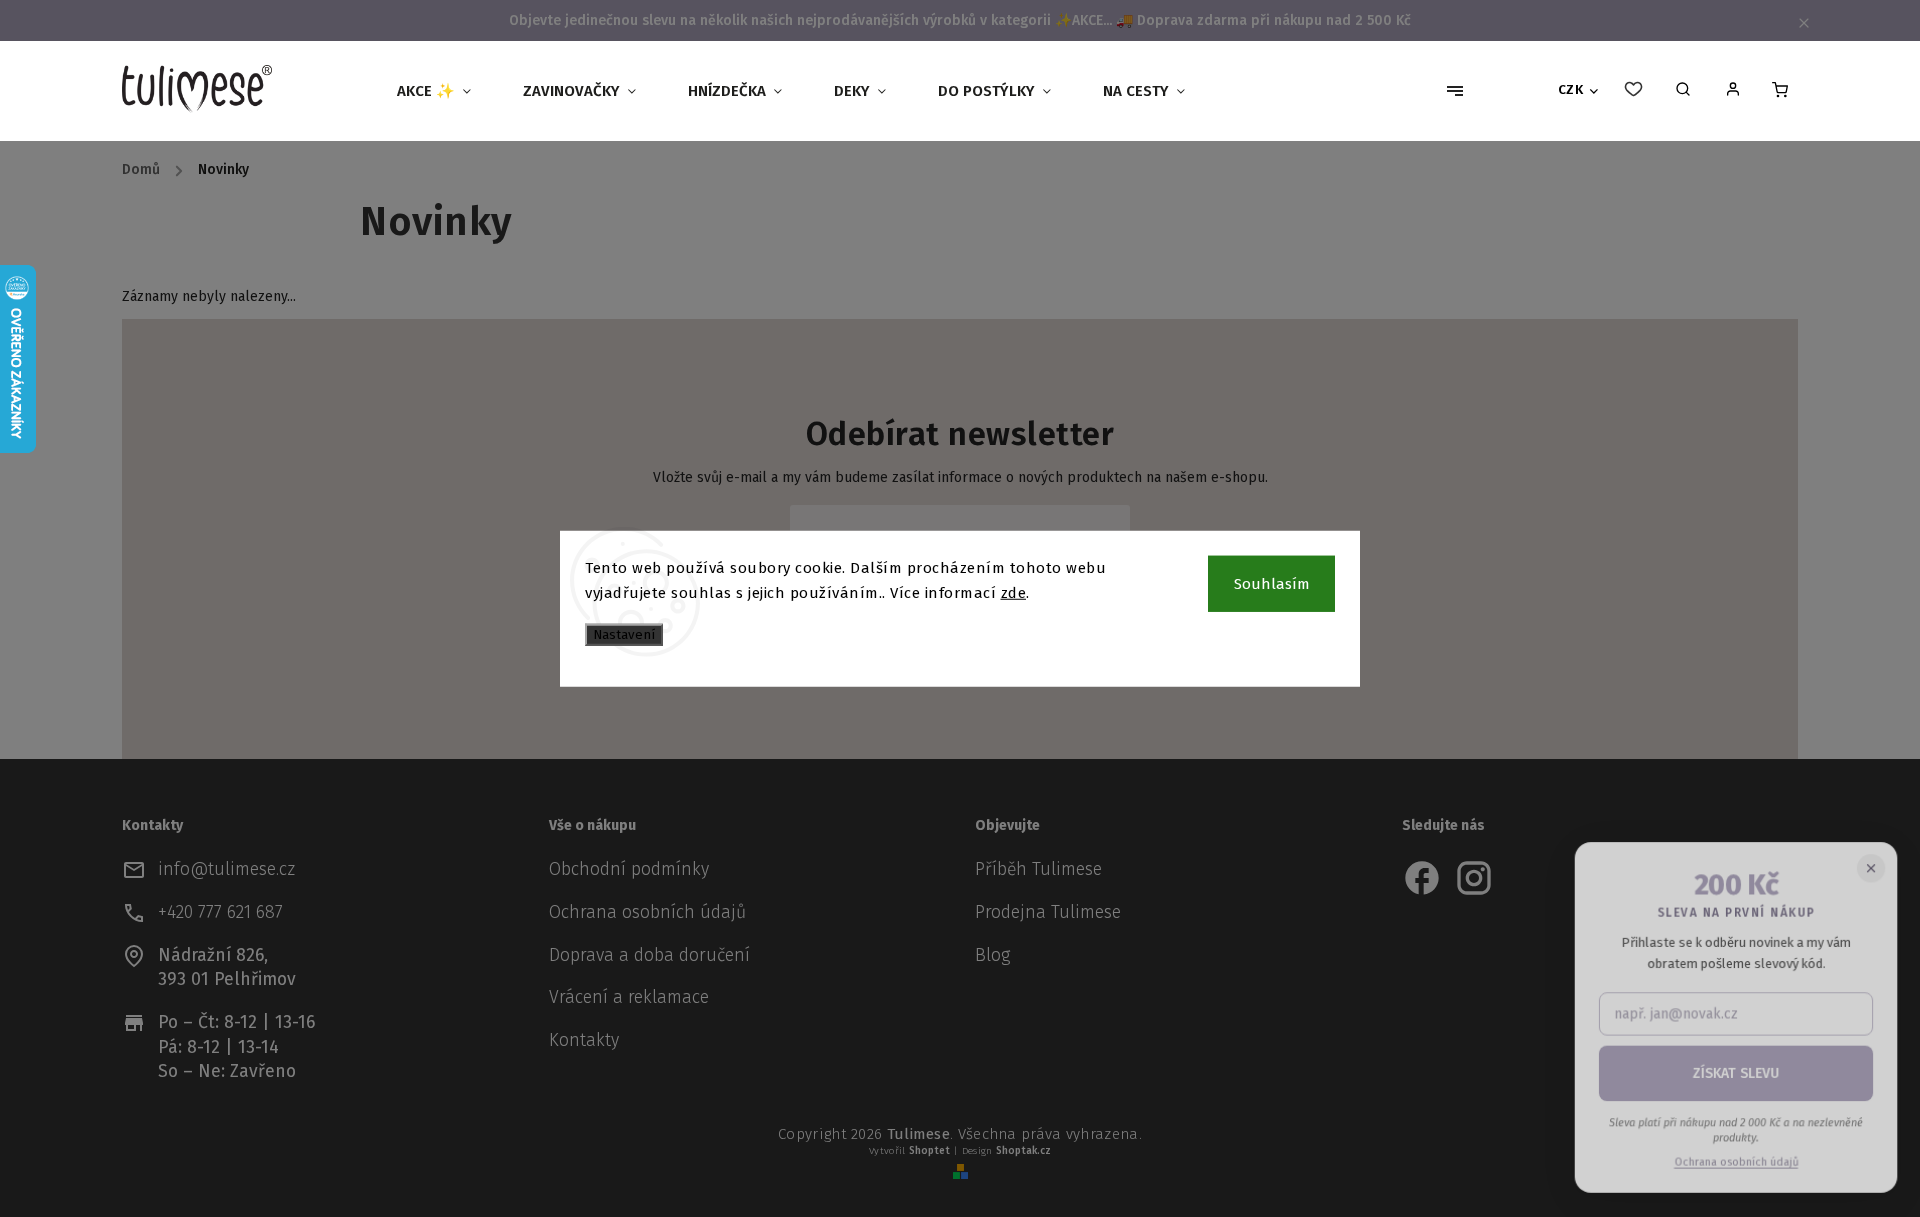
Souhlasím (1272, 583)
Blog (992, 955)
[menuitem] (442, 91)
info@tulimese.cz (226, 869)
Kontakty (584, 1040)
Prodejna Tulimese (1048, 912)
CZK (1571, 90)
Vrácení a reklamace (629, 997)
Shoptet (929, 1151)
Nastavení (624, 634)
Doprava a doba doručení (649, 955)
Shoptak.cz (1023, 1151)
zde (1014, 593)
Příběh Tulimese (1038, 869)
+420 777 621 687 (220, 912)
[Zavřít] (1870, 871)
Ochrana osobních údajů (647, 912)
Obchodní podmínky (629, 869)
